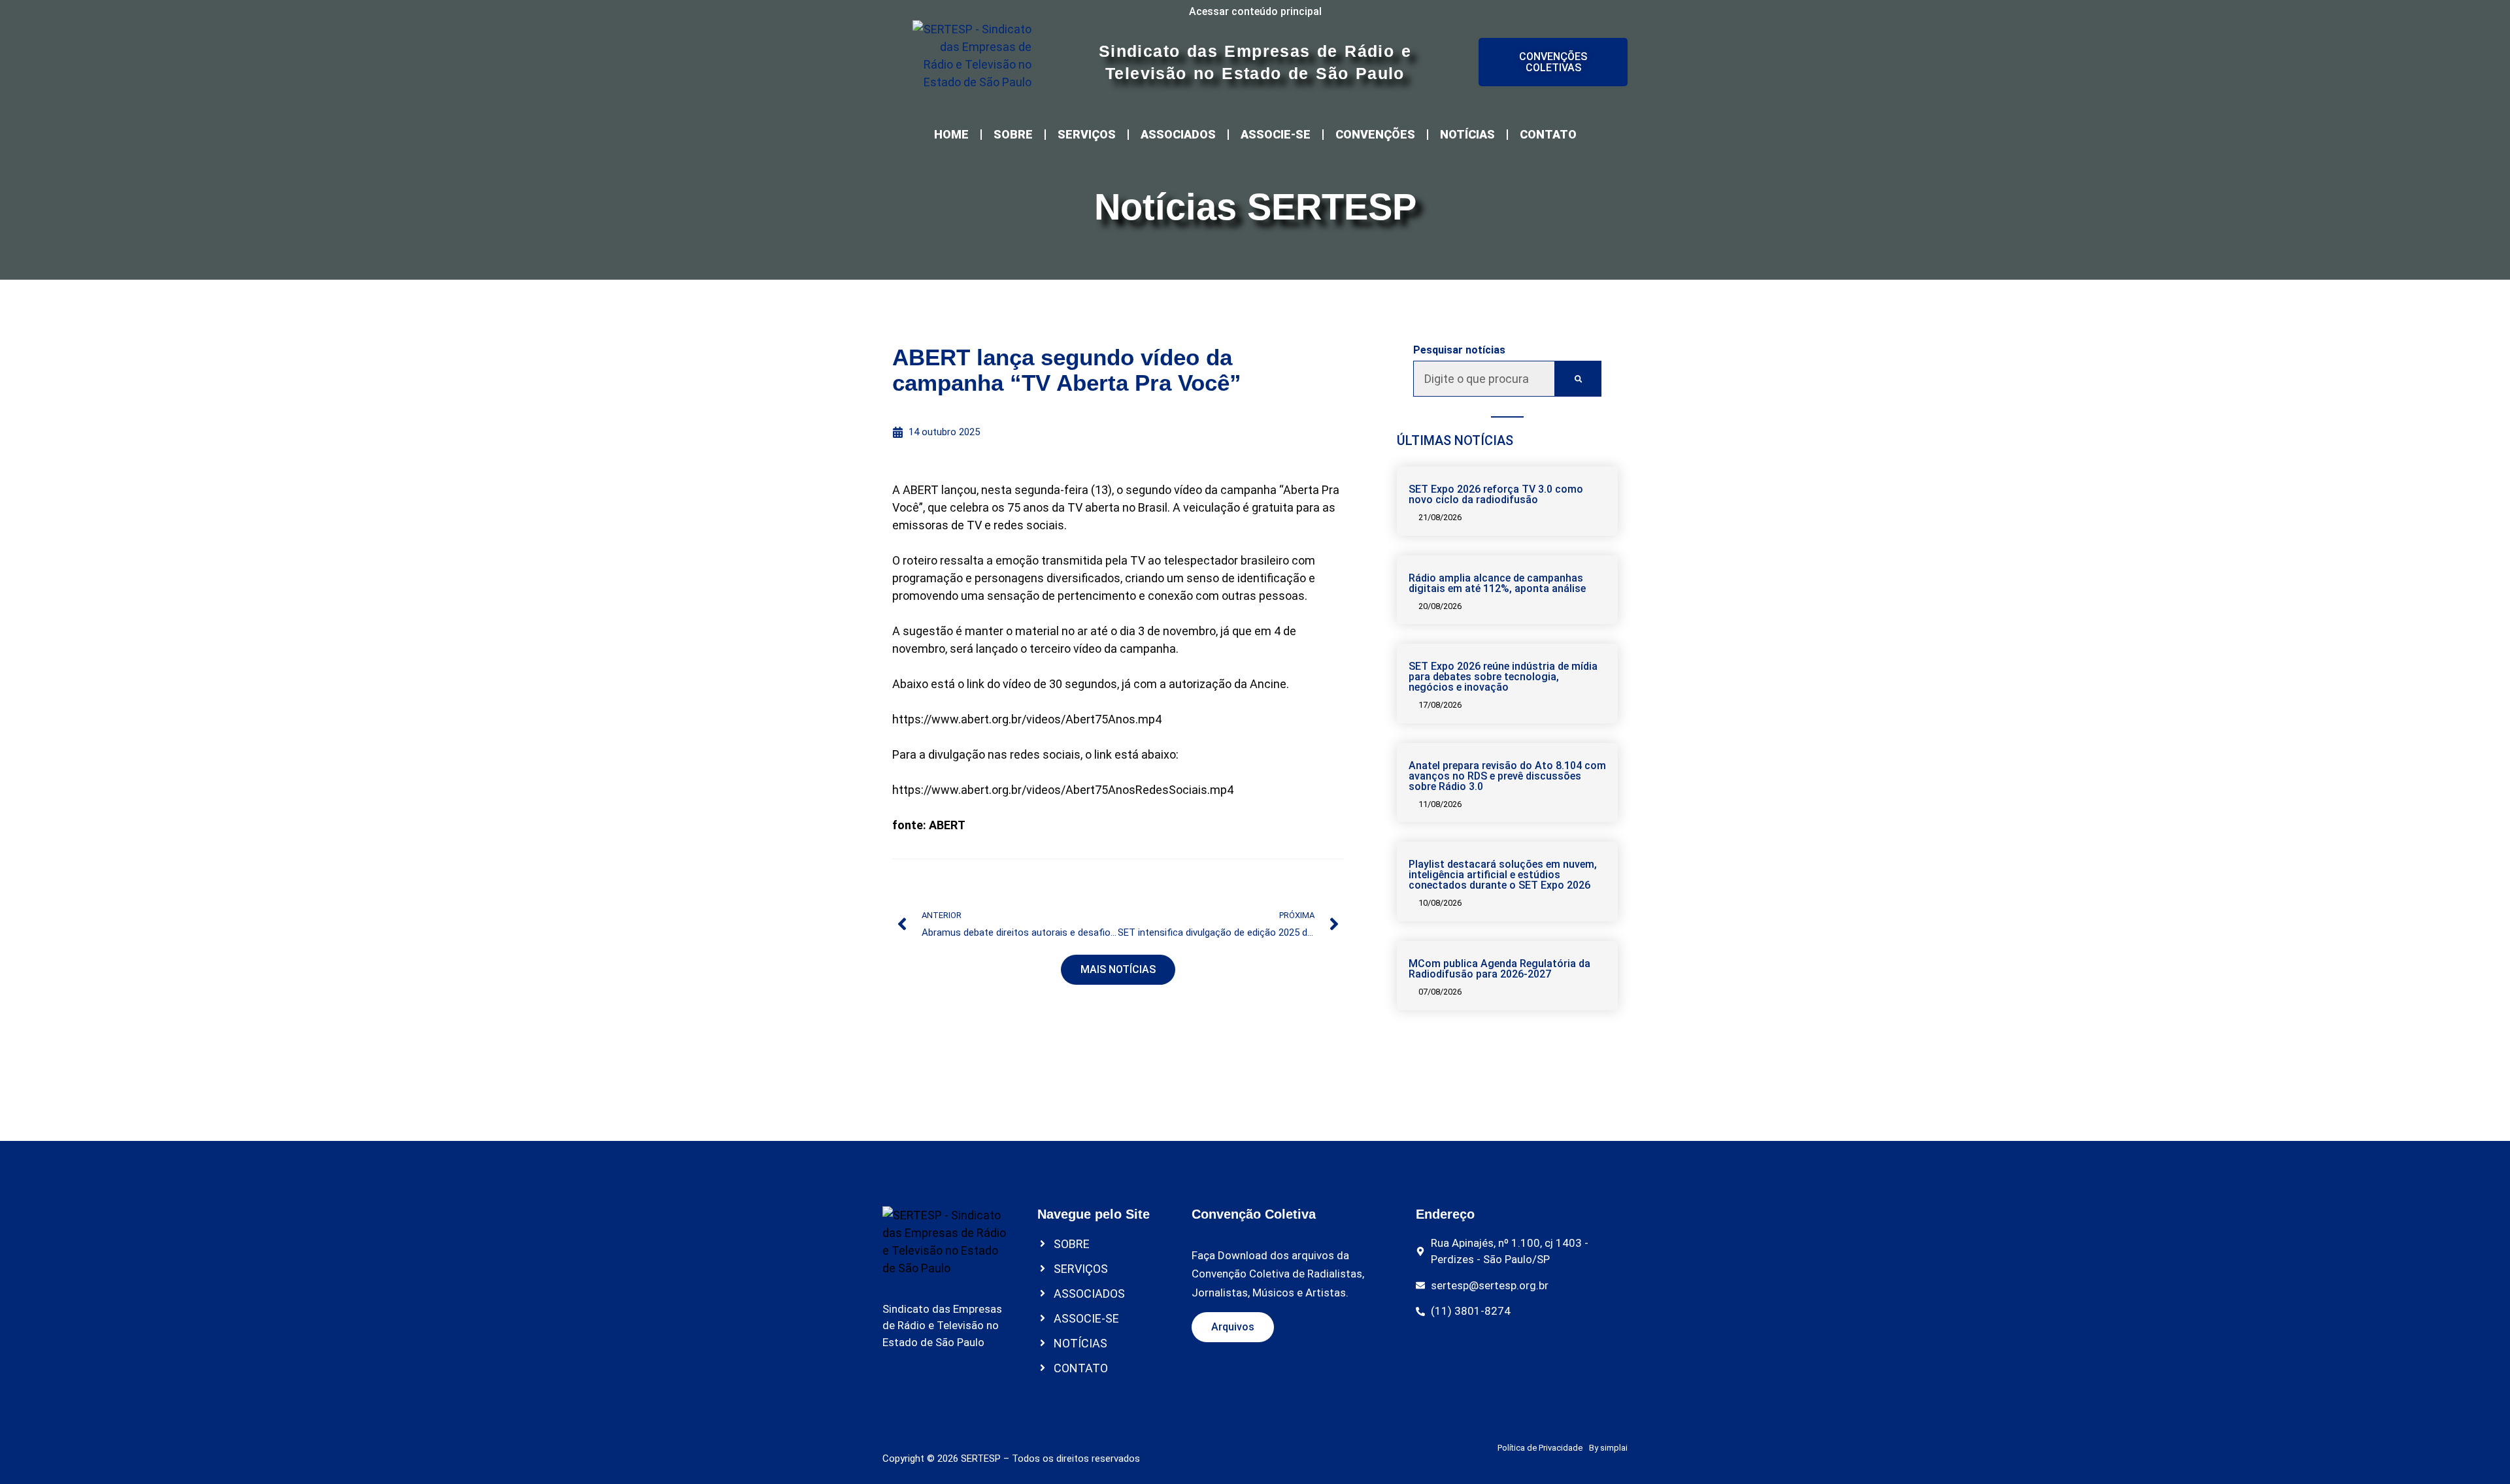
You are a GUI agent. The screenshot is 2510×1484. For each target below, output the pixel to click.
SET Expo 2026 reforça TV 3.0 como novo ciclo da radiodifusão (1496, 494)
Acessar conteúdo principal (1255, 11)
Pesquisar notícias (1459, 350)
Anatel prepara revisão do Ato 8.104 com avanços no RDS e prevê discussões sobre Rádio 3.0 (1507, 776)
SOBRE (1013, 134)
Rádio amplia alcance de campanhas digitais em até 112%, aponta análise (1497, 583)
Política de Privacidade (1540, 1448)
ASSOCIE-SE (1276, 134)
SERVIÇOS (1087, 134)
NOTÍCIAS (1467, 134)
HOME (951, 134)
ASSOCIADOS (1178, 134)
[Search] (1578, 379)
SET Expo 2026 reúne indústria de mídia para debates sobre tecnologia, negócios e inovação (1503, 677)
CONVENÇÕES (1375, 134)
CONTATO (1548, 134)
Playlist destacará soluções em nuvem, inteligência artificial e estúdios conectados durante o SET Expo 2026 (1503, 875)
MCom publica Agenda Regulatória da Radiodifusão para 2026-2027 (1499, 969)
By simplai (1608, 1448)
